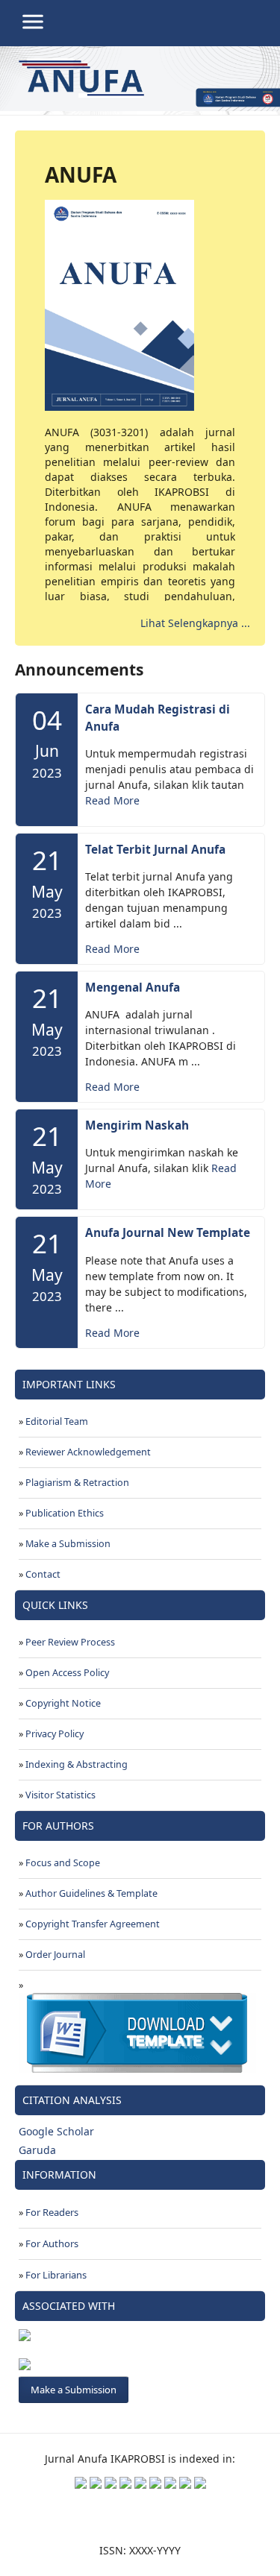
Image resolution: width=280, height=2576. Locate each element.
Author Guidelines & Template (91, 1893)
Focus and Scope (63, 1863)
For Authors (52, 2243)
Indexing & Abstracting (77, 1764)
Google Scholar (56, 2131)
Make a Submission (68, 1544)
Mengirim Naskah (137, 1125)
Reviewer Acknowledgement (88, 1452)
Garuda (37, 2150)
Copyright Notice (63, 1703)
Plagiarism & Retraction (77, 1483)
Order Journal (55, 1955)
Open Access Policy (67, 1673)
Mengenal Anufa (133, 988)
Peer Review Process (70, 1642)
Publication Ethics (65, 1513)
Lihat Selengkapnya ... (195, 623)
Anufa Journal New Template (168, 1233)
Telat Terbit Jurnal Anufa (155, 850)
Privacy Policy (55, 1734)
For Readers (52, 2212)
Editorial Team (57, 1421)
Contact (43, 1574)
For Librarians (56, 2275)
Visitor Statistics (60, 1795)
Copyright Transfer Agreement (93, 1924)
